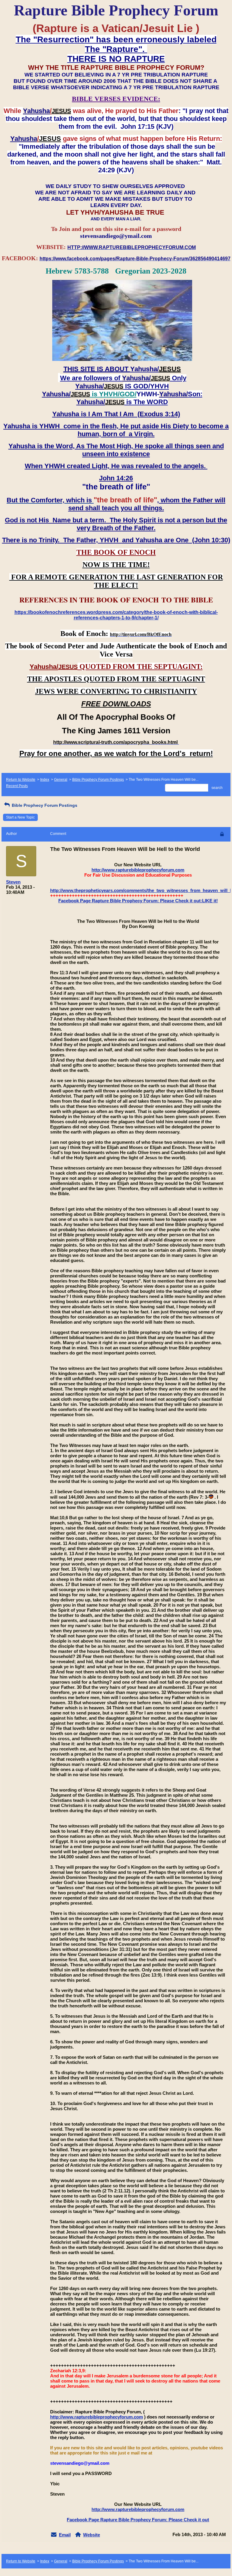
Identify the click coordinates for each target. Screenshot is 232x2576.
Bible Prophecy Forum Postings (98, 780)
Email (65, 2535)
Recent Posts (17, 786)
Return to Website (21, 780)
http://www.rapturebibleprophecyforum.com (138, 870)
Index (45, 780)
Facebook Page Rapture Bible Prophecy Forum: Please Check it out (138, 2520)
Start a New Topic (20, 817)
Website (92, 2535)
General (61, 780)
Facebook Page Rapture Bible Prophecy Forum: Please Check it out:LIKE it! (138, 901)
